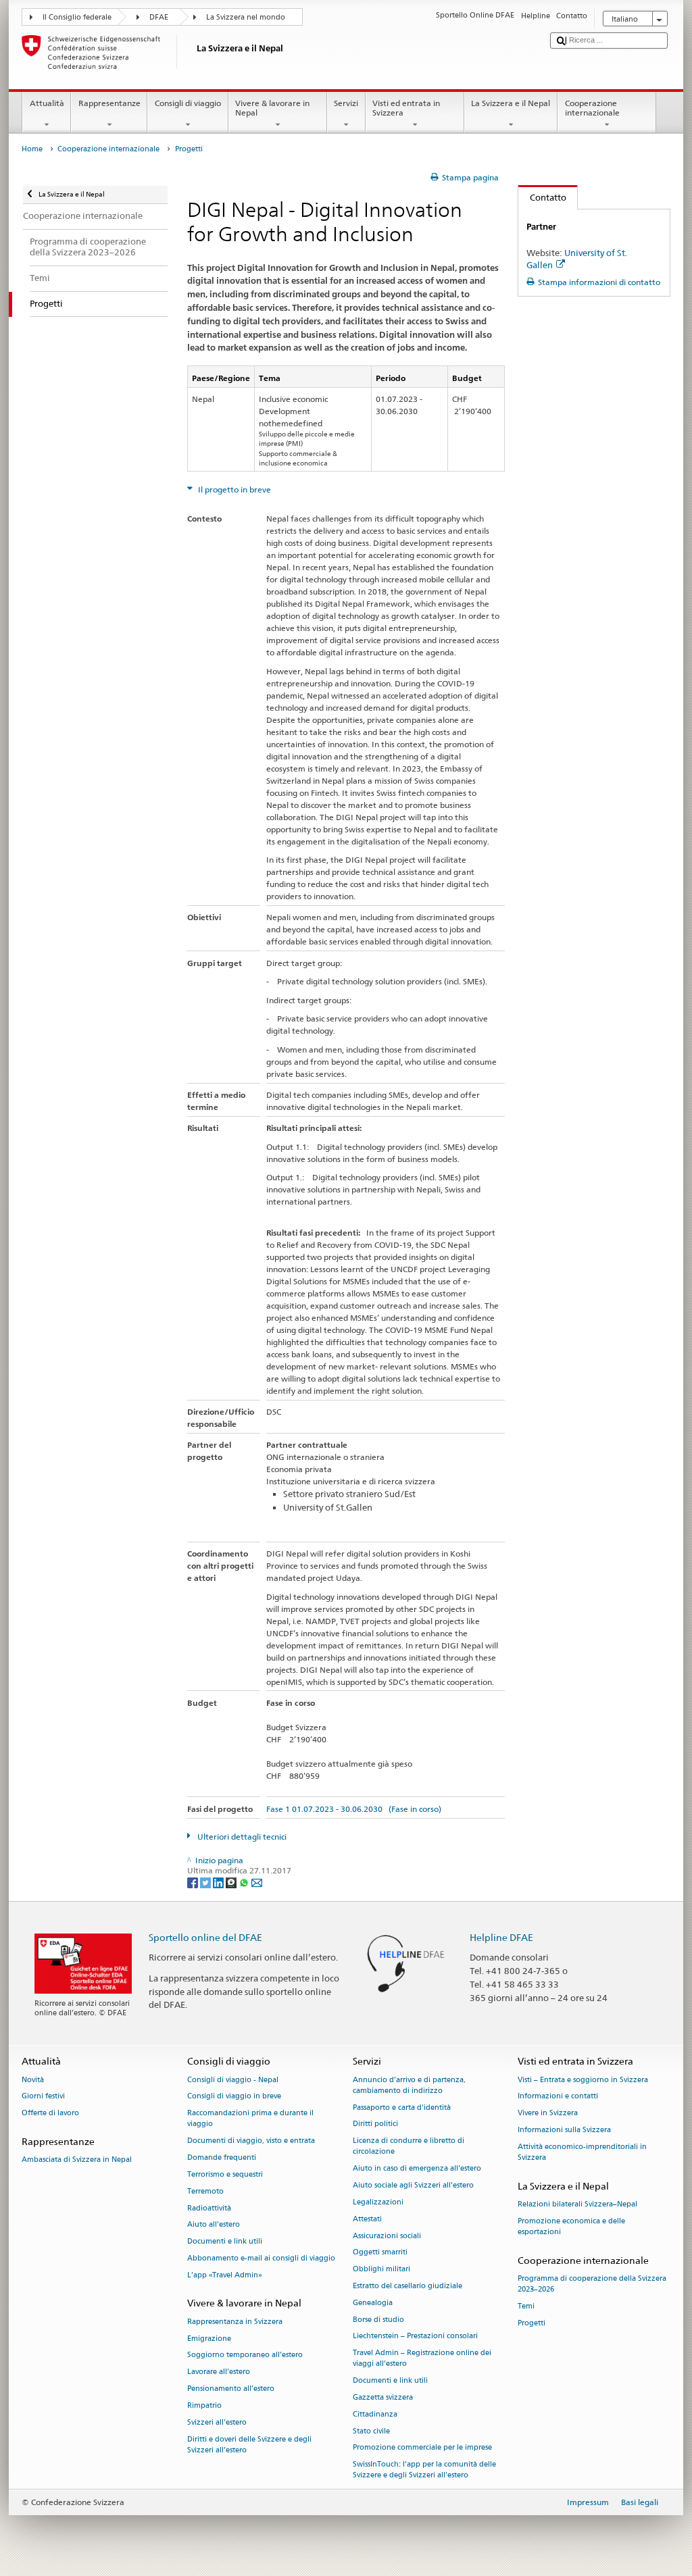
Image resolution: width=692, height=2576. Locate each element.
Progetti (532, 2323)
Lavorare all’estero (219, 2372)
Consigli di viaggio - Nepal (233, 2080)
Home (32, 149)
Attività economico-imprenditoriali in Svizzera (582, 2152)
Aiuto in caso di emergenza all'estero (417, 2169)
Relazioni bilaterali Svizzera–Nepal (577, 2205)
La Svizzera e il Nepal (511, 103)
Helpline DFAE (501, 1937)
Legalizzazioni (378, 2202)
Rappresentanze (109, 103)
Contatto (542, 197)
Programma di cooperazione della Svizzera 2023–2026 (592, 2284)
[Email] (257, 1882)
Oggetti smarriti (380, 2253)
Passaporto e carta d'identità (402, 2107)
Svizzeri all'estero (217, 2422)
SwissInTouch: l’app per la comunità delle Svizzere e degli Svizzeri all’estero (424, 2470)
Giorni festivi (43, 2097)
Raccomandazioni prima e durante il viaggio (250, 2119)
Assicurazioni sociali (387, 2236)
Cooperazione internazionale (592, 108)
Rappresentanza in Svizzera (235, 2322)
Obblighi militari (381, 2270)
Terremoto (205, 2191)
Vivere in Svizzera (548, 2114)
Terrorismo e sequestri (225, 2174)
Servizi (346, 103)
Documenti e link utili (225, 2242)
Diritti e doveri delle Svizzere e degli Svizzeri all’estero (249, 2445)
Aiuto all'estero (214, 2225)
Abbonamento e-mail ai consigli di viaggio (261, 2258)
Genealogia (373, 2303)
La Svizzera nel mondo (246, 17)
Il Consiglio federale (77, 17)
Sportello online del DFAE (205, 1937)
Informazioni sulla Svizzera (564, 2130)
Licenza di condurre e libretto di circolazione (409, 2147)
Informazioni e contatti (558, 2097)
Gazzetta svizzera (383, 2397)
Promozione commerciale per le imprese (422, 2448)
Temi (526, 2307)
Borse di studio (378, 2320)
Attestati (367, 2219)
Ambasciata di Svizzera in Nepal (77, 2160)
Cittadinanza (375, 2414)
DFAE (159, 17)
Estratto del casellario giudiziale (407, 2286)
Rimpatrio (204, 2405)
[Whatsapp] (245, 1882)
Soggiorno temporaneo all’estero (245, 2355)
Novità (33, 2080)
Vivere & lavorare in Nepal (272, 108)
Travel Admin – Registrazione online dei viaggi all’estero (422, 2359)
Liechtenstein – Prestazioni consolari (415, 2337)
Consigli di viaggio (188, 103)
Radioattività (209, 2208)
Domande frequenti (222, 2157)
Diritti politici (375, 2124)
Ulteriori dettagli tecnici (241, 1837)
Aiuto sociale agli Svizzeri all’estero (413, 2185)
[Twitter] (206, 1882)
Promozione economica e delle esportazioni (571, 2226)
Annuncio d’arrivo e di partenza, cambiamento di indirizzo (409, 2085)
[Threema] (232, 1882)
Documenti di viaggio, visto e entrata (251, 2141)
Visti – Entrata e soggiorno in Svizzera (583, 2080)
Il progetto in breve (233, 489)
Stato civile (371, 2431)
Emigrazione (209, 2339)
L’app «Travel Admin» (225, 2275)
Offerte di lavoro (50, 2114)
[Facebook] (194, 1882)
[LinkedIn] (219, 1882)
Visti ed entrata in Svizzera (406, 108)
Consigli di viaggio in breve (234, 2097)
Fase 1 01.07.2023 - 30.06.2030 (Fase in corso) (354, 1809)
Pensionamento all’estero (231, 2389)
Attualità (47, 103)
